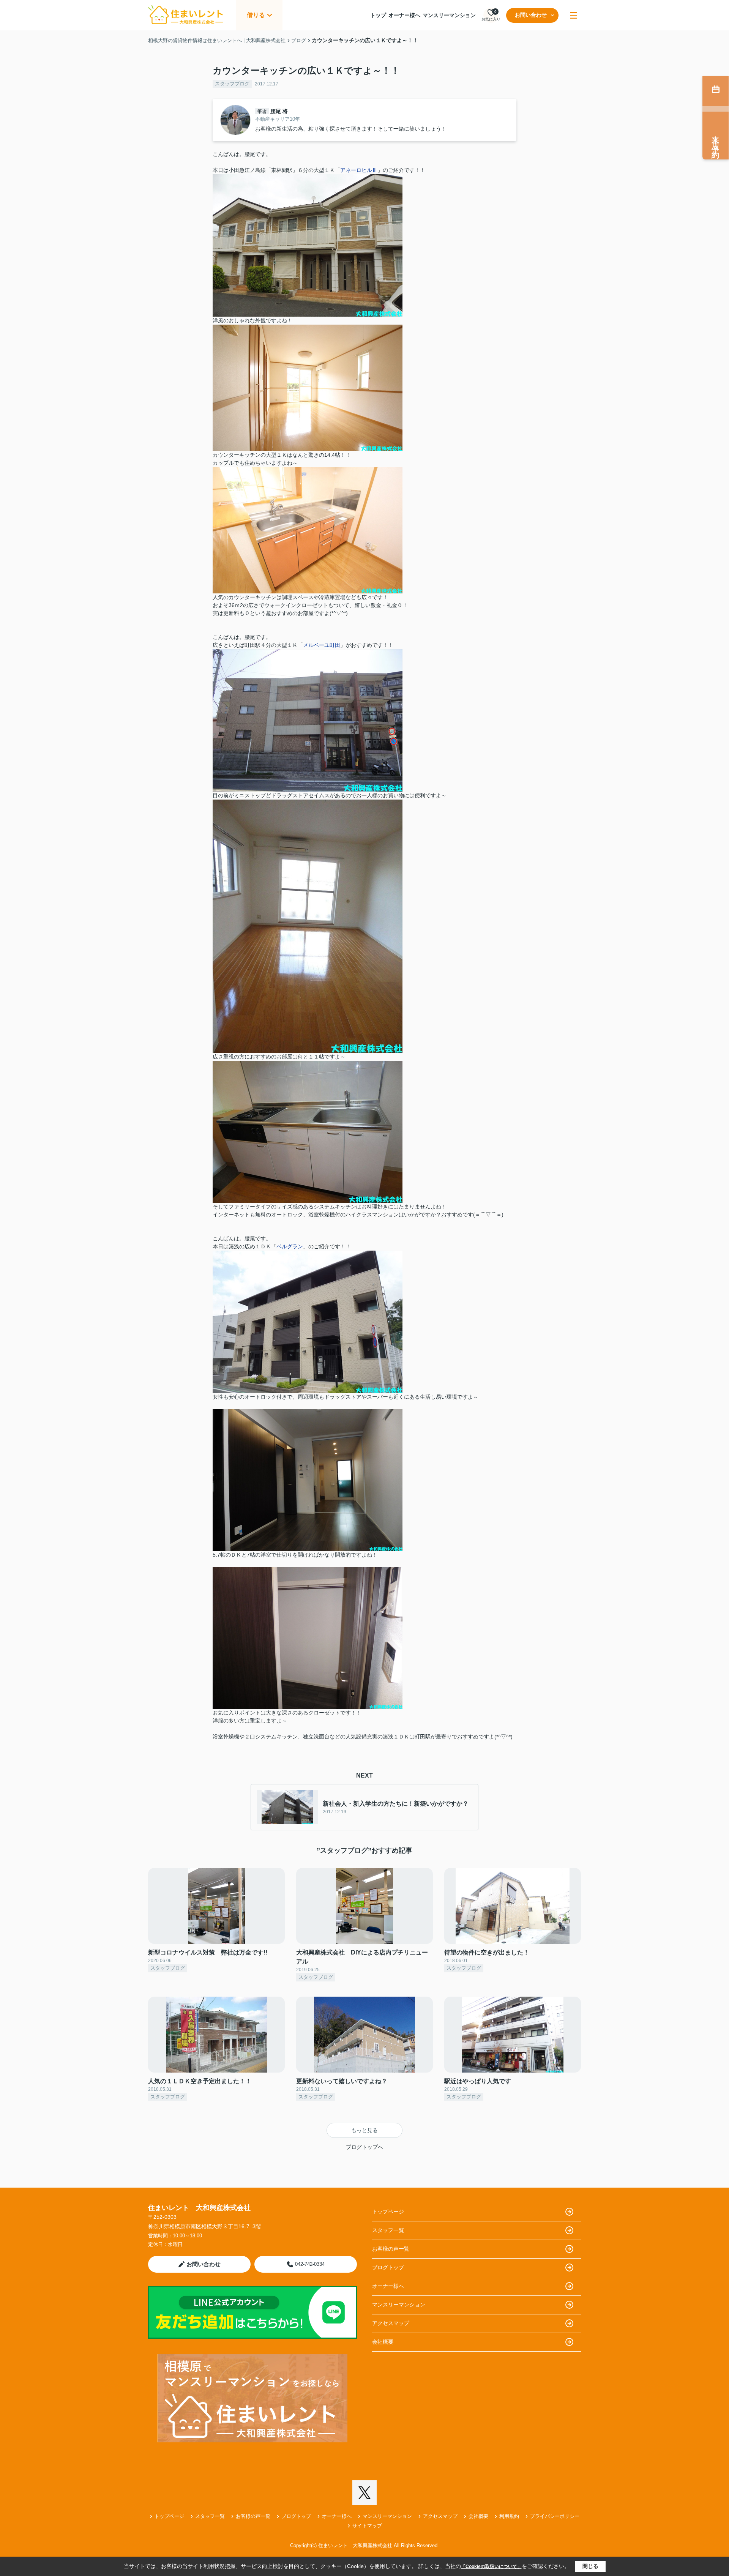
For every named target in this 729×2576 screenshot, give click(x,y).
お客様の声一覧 (391, 2249)
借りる (256, 15)
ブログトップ (388, 2267)
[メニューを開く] (574, 15)
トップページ (388, 2212)
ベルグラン (290, 1246)
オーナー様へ (404, 15)
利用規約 (509, 2516)
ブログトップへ (364, 2147)
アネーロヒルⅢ (359, 170)
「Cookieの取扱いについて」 (491, 2567)
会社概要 (383, 2342)
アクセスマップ (391, 2323)
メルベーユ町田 (322, 645)
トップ (378, 15)
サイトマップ (367, 2526)
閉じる (590, 2566)
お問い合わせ (531, 15)
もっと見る (364, 2130)
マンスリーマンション (449, 15)
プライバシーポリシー (555, 2516)
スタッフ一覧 (388, 2230)
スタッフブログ (232, 84)
